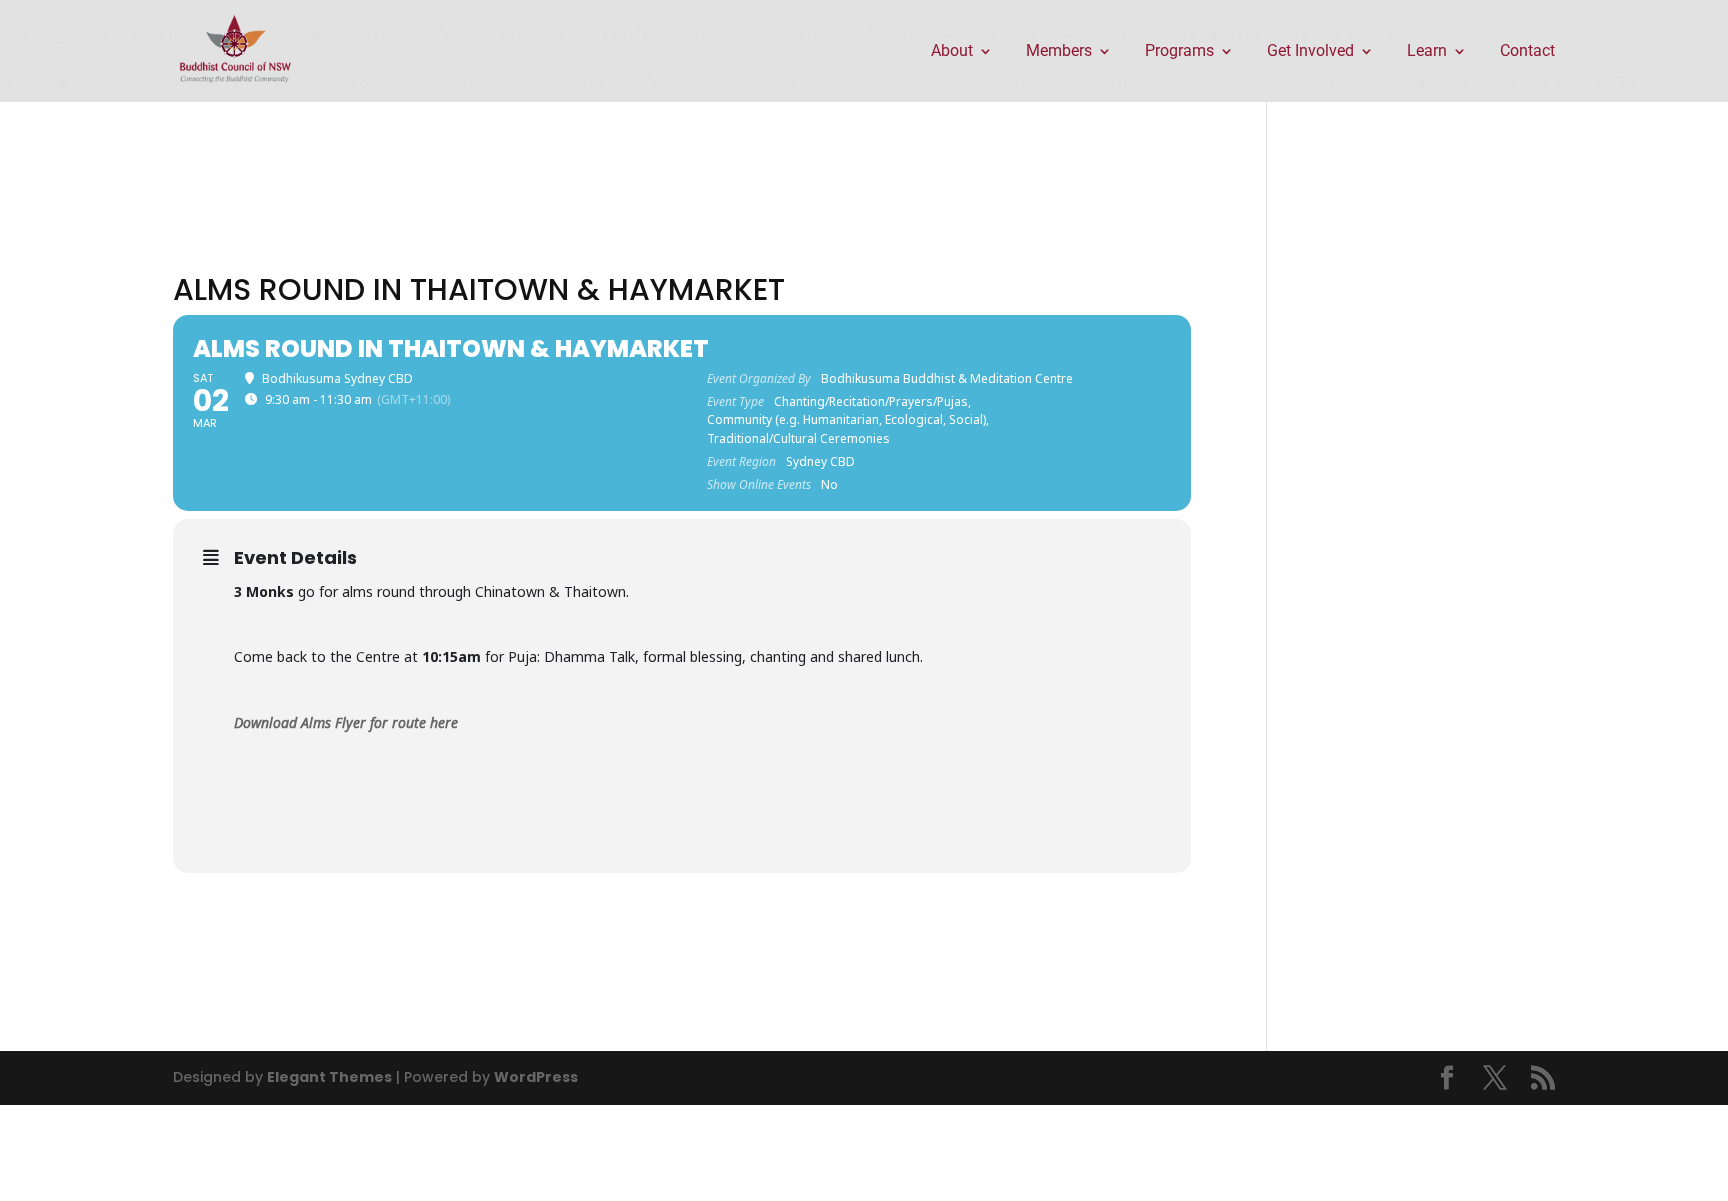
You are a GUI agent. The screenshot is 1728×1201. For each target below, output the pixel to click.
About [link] (952, 52)
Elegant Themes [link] (329, 1077)
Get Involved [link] (1310, 52)
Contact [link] (1527, 52)
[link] (236, 50)
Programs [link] (1179, 52)
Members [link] (1059, 52)
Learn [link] (1427, 52)
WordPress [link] (536, 1077)
